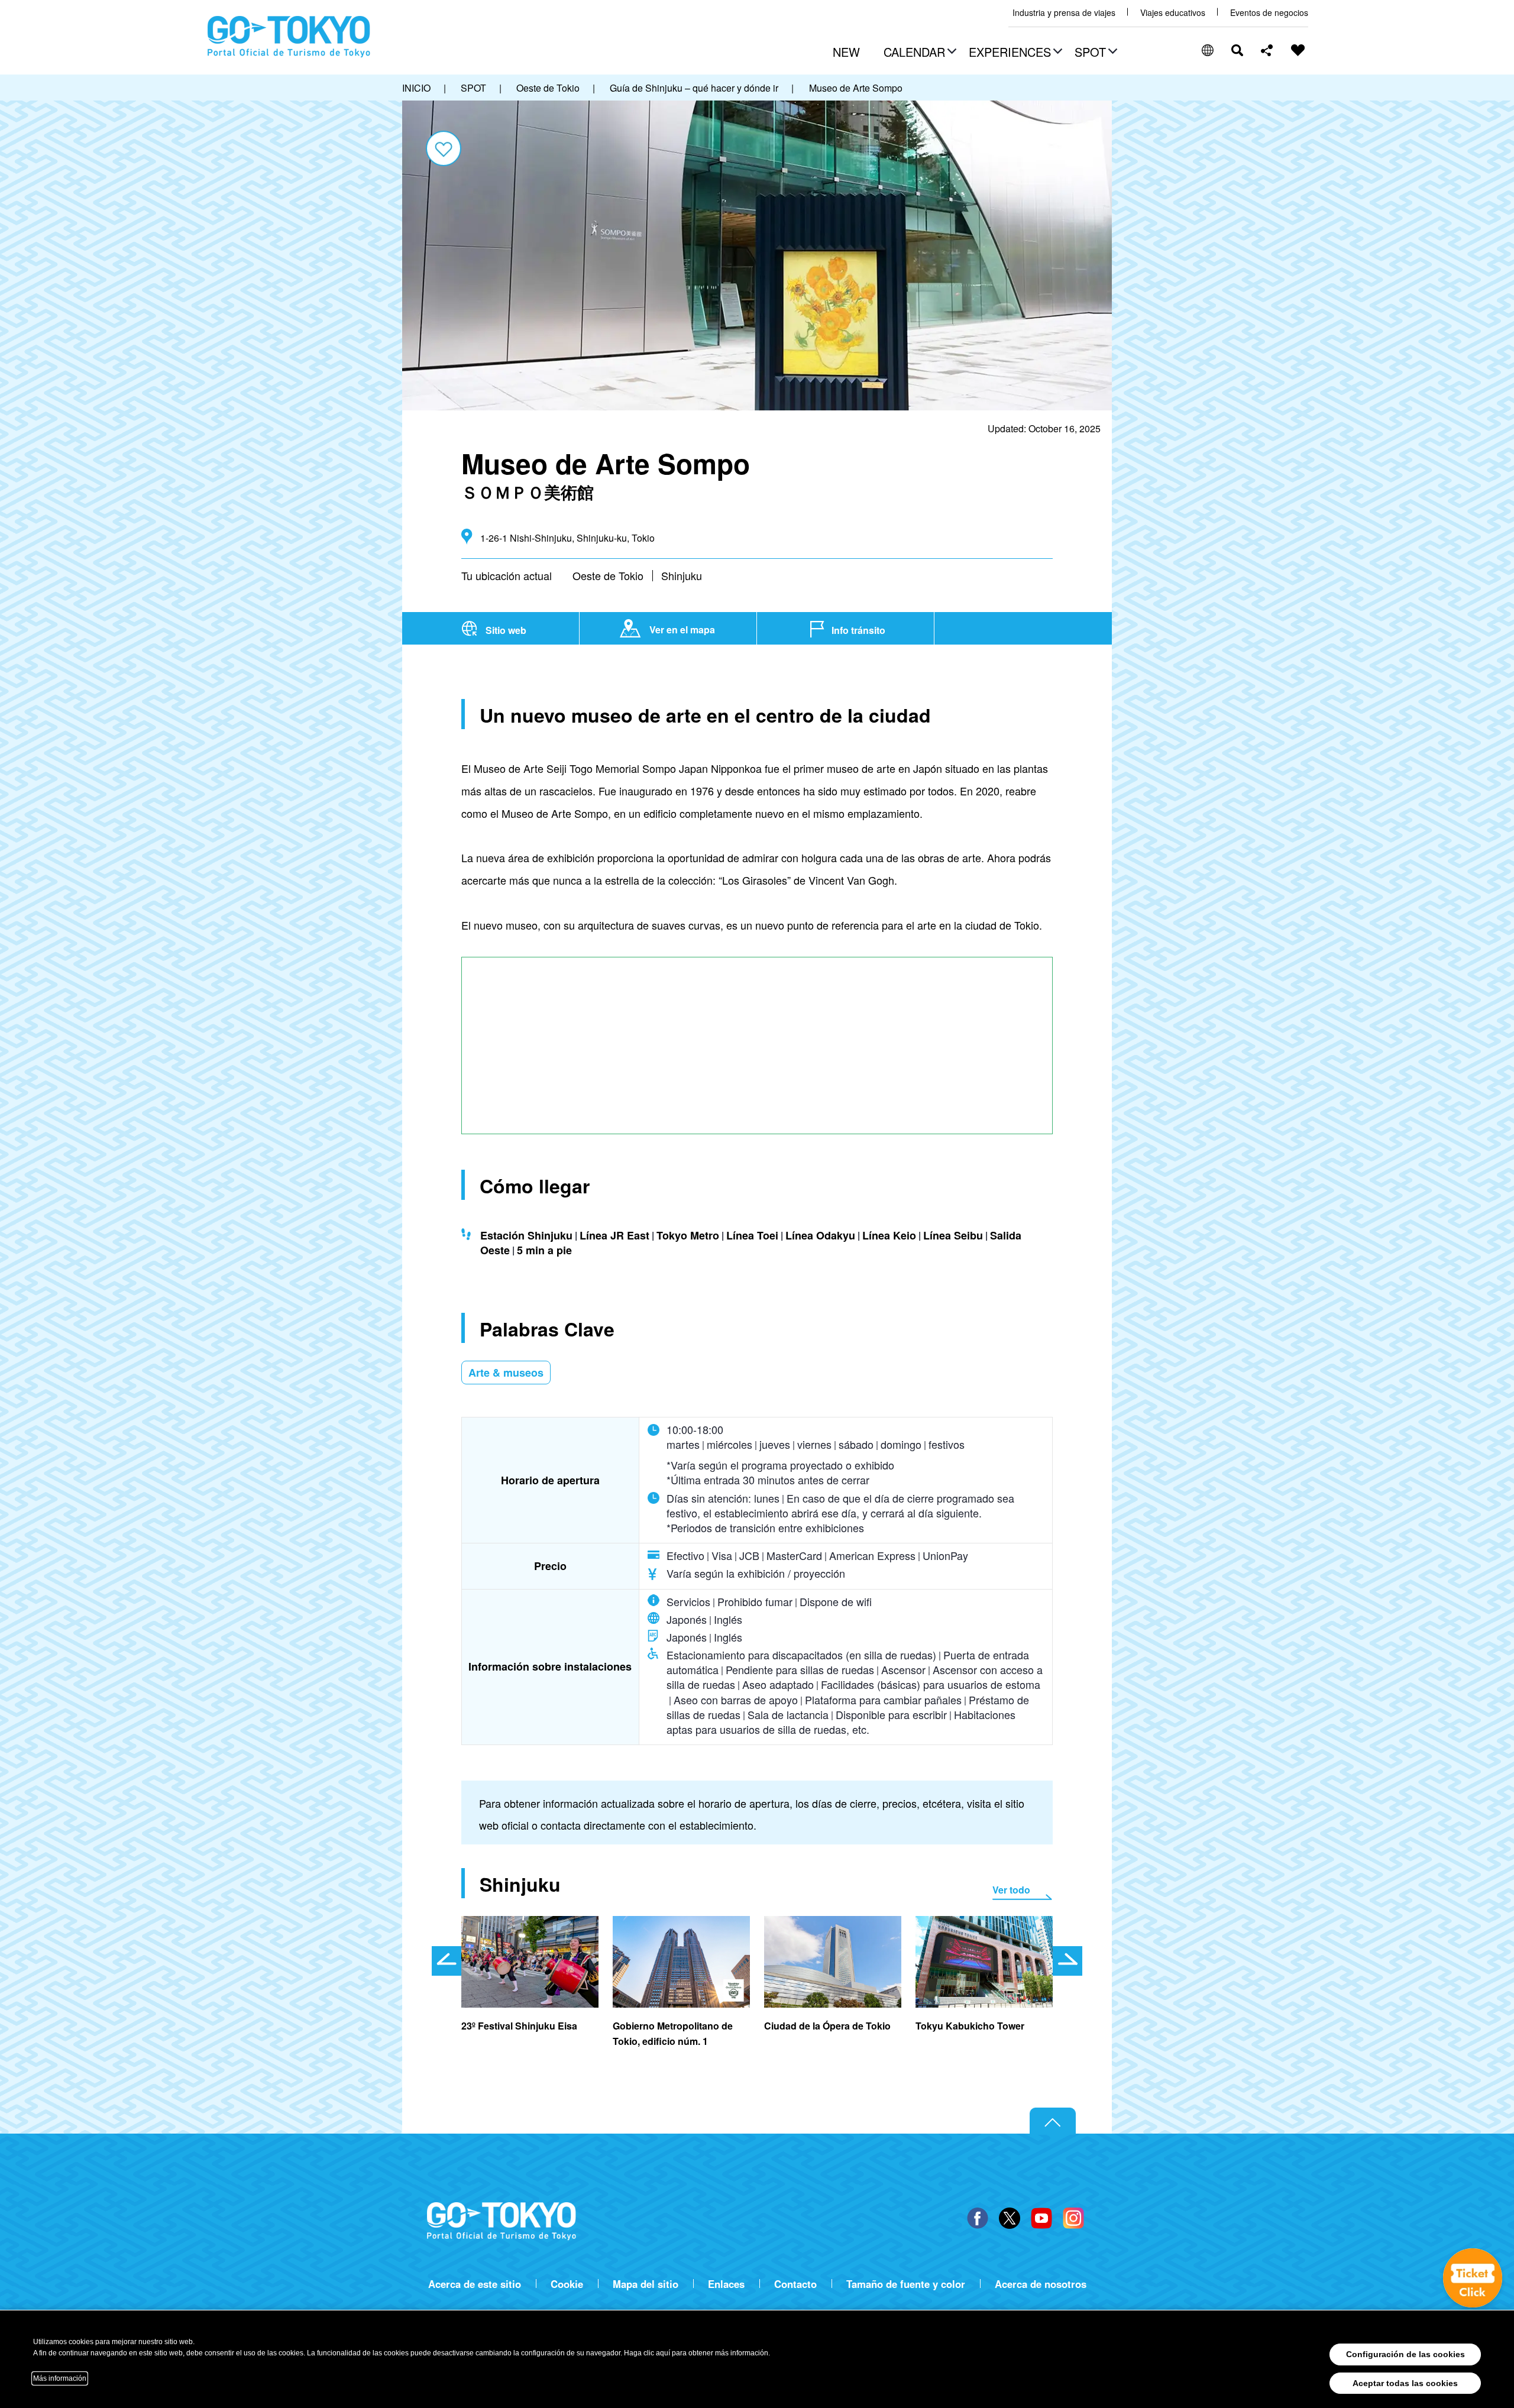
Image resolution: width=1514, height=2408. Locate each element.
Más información (60, 2378)
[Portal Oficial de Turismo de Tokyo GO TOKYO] (289, 37)
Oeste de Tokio (608, 575)
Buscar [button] (1237, 50)
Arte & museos (506, 1373)
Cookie (567, 2284)
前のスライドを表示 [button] (447, 1961)
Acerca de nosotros (1041, 2284)
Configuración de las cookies (1405, 2354)
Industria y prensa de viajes (1064, 13)
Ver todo (1011, 1890)
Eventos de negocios (1269, 13)
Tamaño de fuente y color (906, 2284)
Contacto (795, 2284)
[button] (918, 53)
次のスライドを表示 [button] (1067, 1961)
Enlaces (726, 2284)
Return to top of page (1053, 2121)
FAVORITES (1298, 50)
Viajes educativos (1173, 13)
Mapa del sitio (646, 2284)
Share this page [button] (1267, 50)
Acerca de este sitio (475, 2284)
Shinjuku (682, 575)
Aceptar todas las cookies (1405, 2383)
